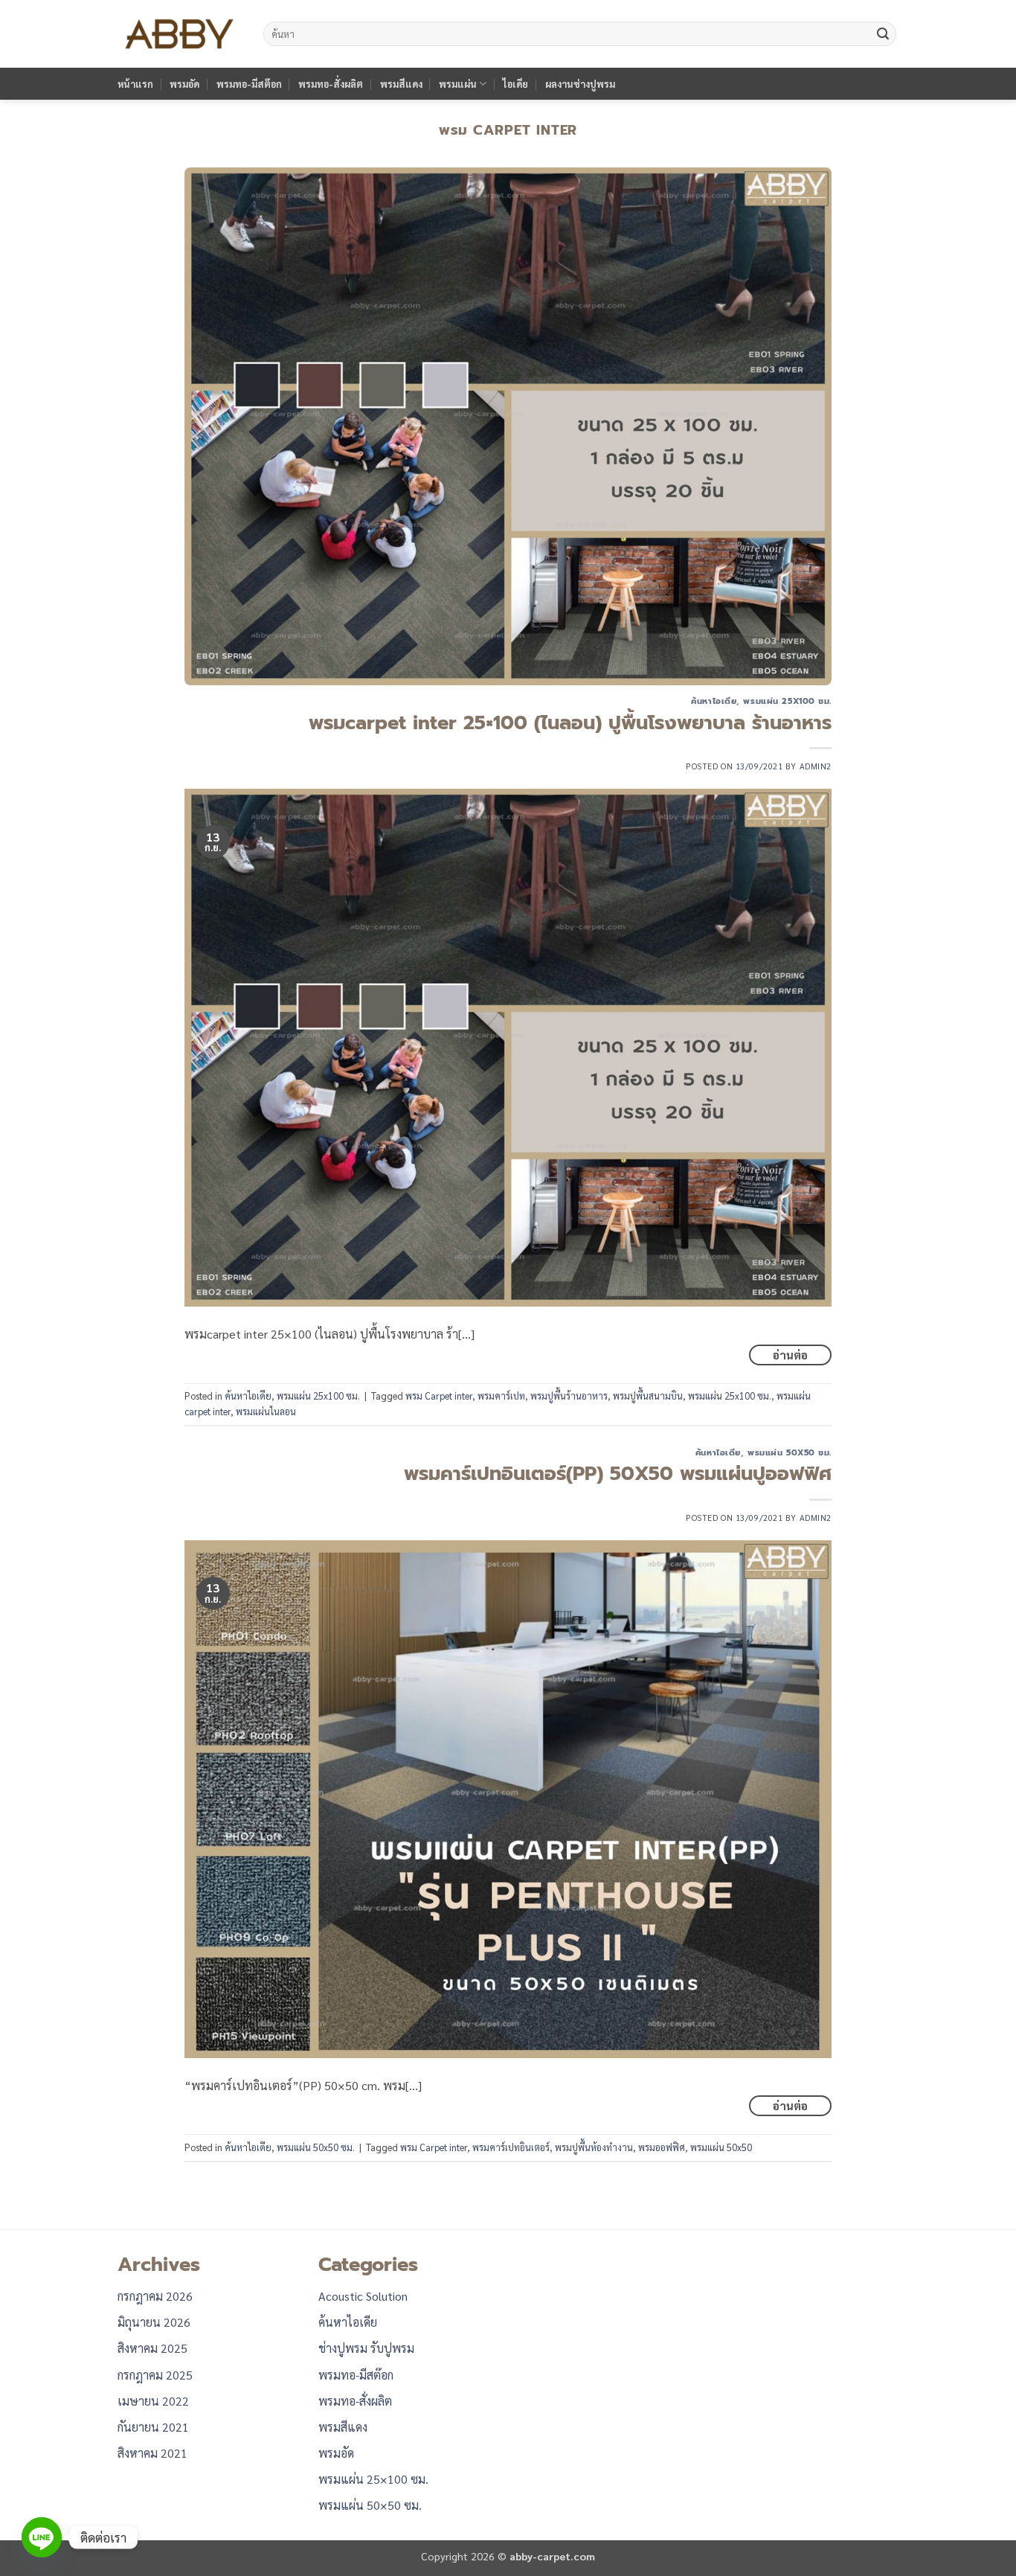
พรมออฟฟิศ (662, 2147)
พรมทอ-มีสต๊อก (249, 84)
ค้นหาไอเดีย (714, 701)
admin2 (816, 766)
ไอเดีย (515, 84)
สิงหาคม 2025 (152, 2348)
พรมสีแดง (401, 84)
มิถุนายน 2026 (154, 2322)
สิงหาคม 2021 (152, 2453)
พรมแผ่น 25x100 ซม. (787, 701)
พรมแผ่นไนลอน (266, 1411)
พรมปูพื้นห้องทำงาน (594, 2147)
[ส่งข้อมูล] (883, 34)
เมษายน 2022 (153, 2401)
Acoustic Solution (363, 2296)
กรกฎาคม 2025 (155, 2375)
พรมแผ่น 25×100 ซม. (373, 2479)
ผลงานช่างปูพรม (580, 84)
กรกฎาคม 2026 (155, 2296)
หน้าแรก (135, 84)
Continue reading (790, 1355)
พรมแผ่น (458, 84)
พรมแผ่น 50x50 (721, 2147)
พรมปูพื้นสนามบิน (648, 1396)
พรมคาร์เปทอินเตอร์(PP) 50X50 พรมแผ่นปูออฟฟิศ (618, 1474)
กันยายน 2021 (153, 2427)
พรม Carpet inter (439, 1396)
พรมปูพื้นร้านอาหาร (569, 1396)
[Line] (42, 2537)
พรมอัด (184, 84)
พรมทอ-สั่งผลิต (331, 84)
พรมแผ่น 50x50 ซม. (790, 1453)
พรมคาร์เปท (501, 1396)
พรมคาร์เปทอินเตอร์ (511, 2147)
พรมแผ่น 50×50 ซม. (370, 2505)
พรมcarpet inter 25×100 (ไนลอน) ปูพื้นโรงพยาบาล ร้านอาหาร (570, 723)
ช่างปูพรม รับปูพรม (366, 2348)
